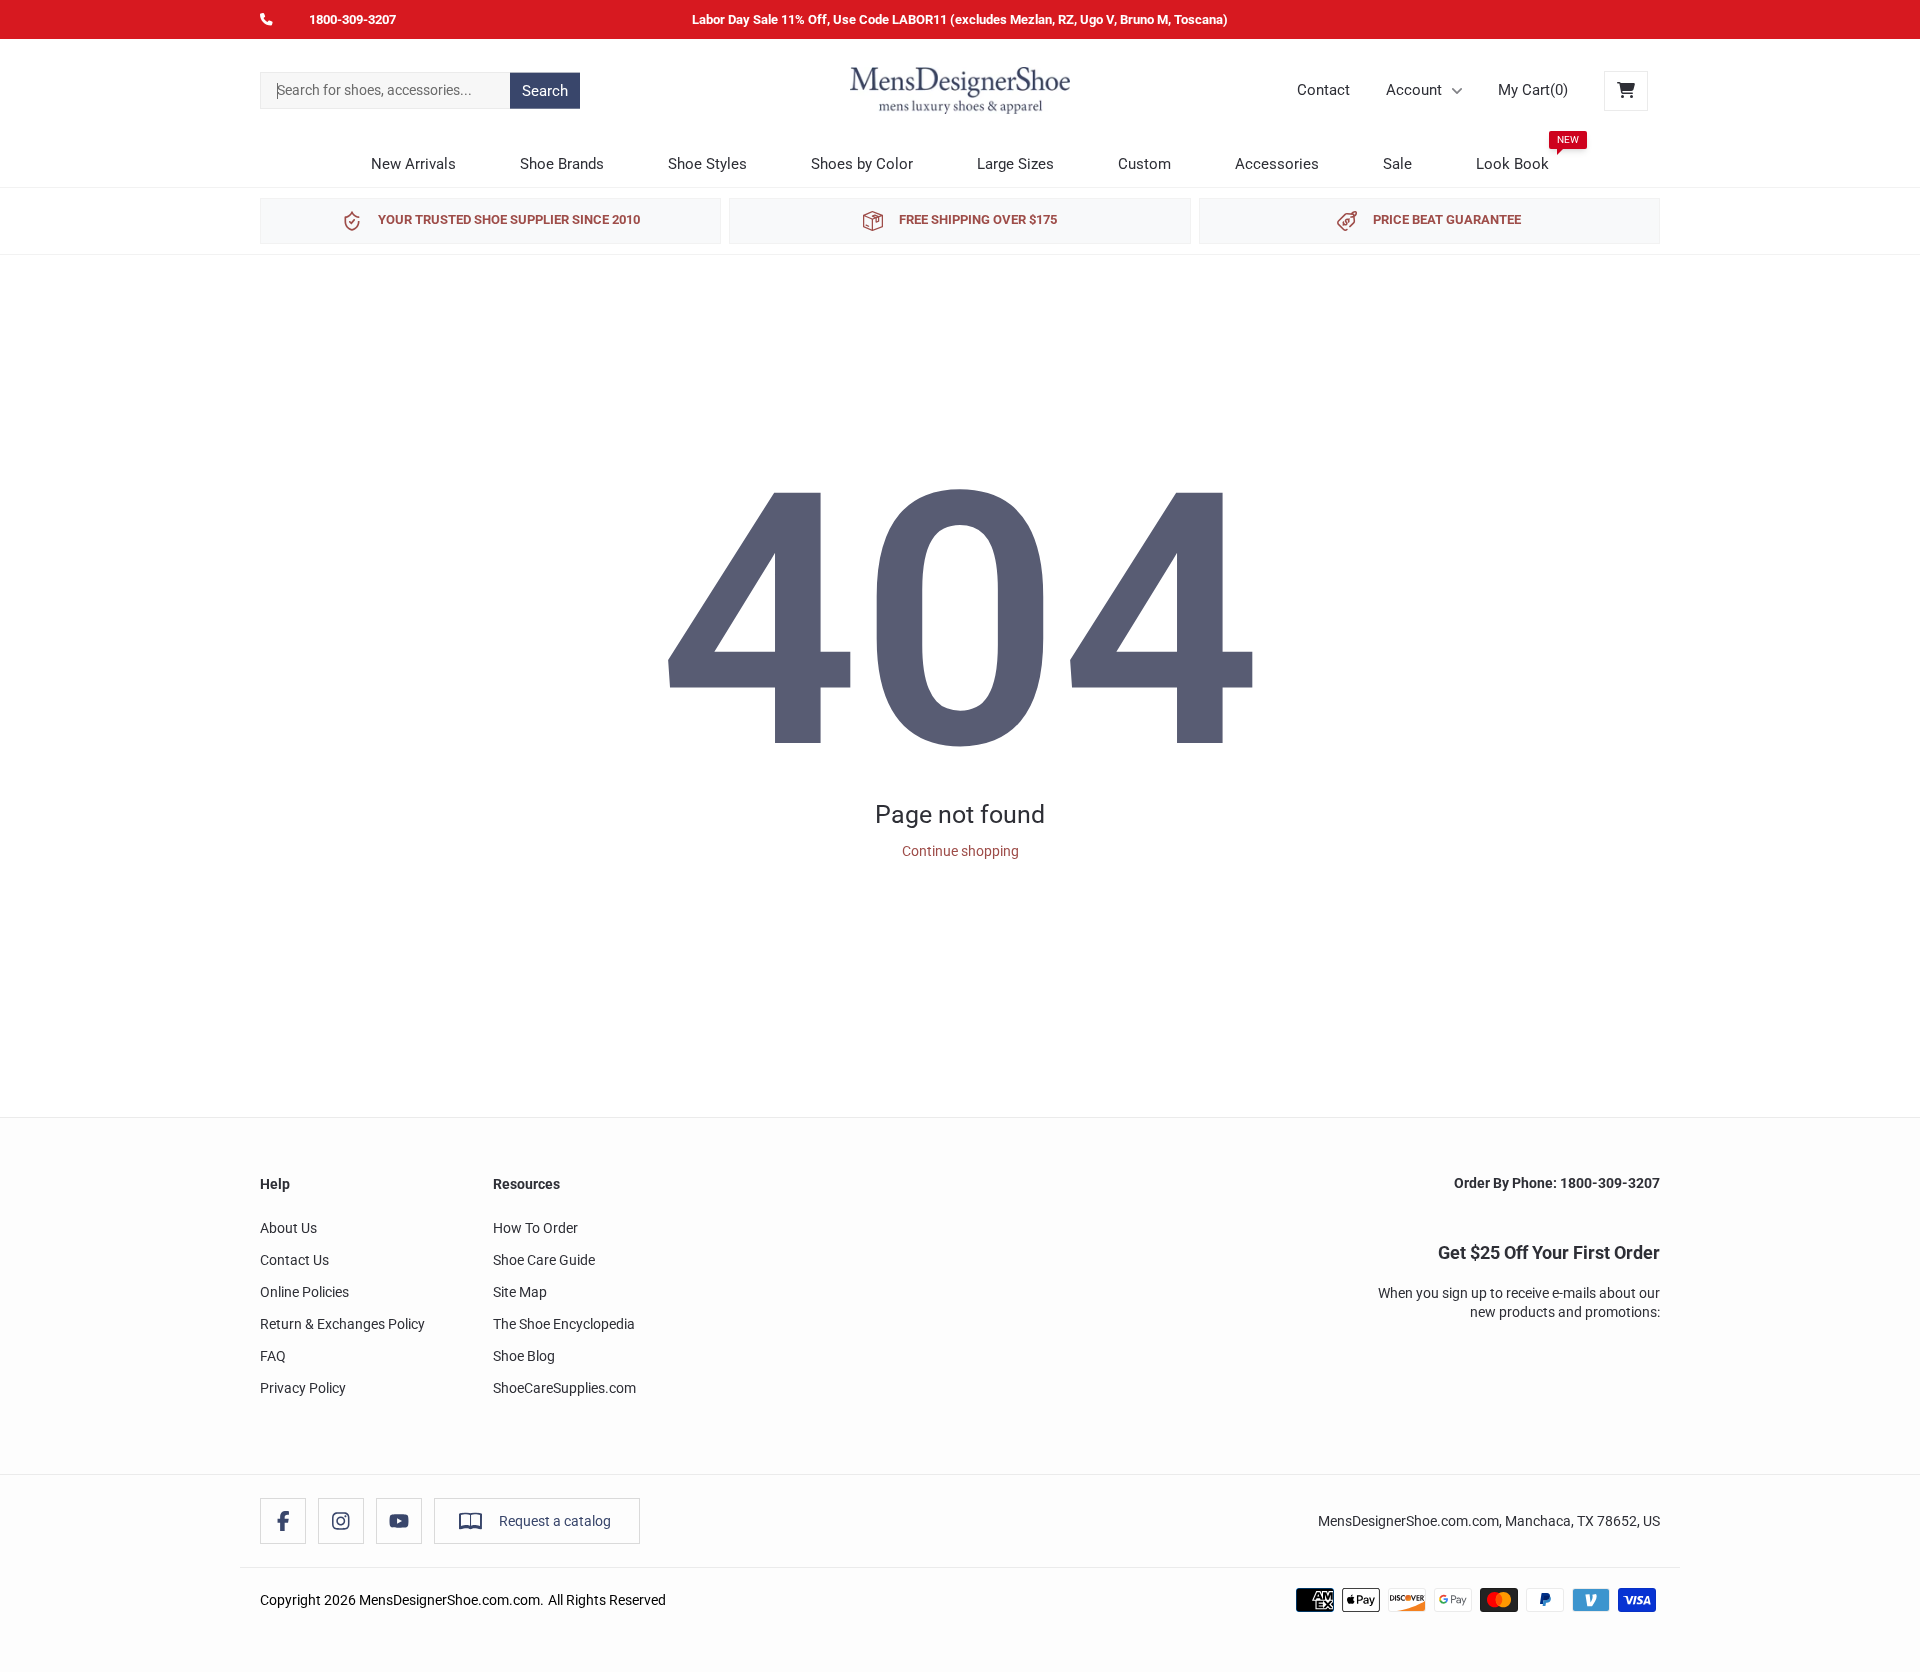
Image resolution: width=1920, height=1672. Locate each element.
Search (545, 90)
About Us (288, 1228)
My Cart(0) (1533, 90)
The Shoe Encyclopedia (564, 1324)
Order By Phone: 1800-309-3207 (1557, 1183)
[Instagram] (341, 1521)
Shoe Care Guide (544, 1260)
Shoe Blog (524, 1356)
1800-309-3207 (352, 19)
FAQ (273, 1356)
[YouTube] (399, 1521)
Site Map (520, 1292)
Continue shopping (960, 851)
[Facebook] (283, 1521)
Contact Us (294, 1260)
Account (1414, 90)
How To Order (535, 1228)
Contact (1323, 90)
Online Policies (304, 1292)
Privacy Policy (303, 1388)
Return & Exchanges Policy (342, 1324)
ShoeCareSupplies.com (564, 1388)
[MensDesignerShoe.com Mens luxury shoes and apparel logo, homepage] (960, 90)
